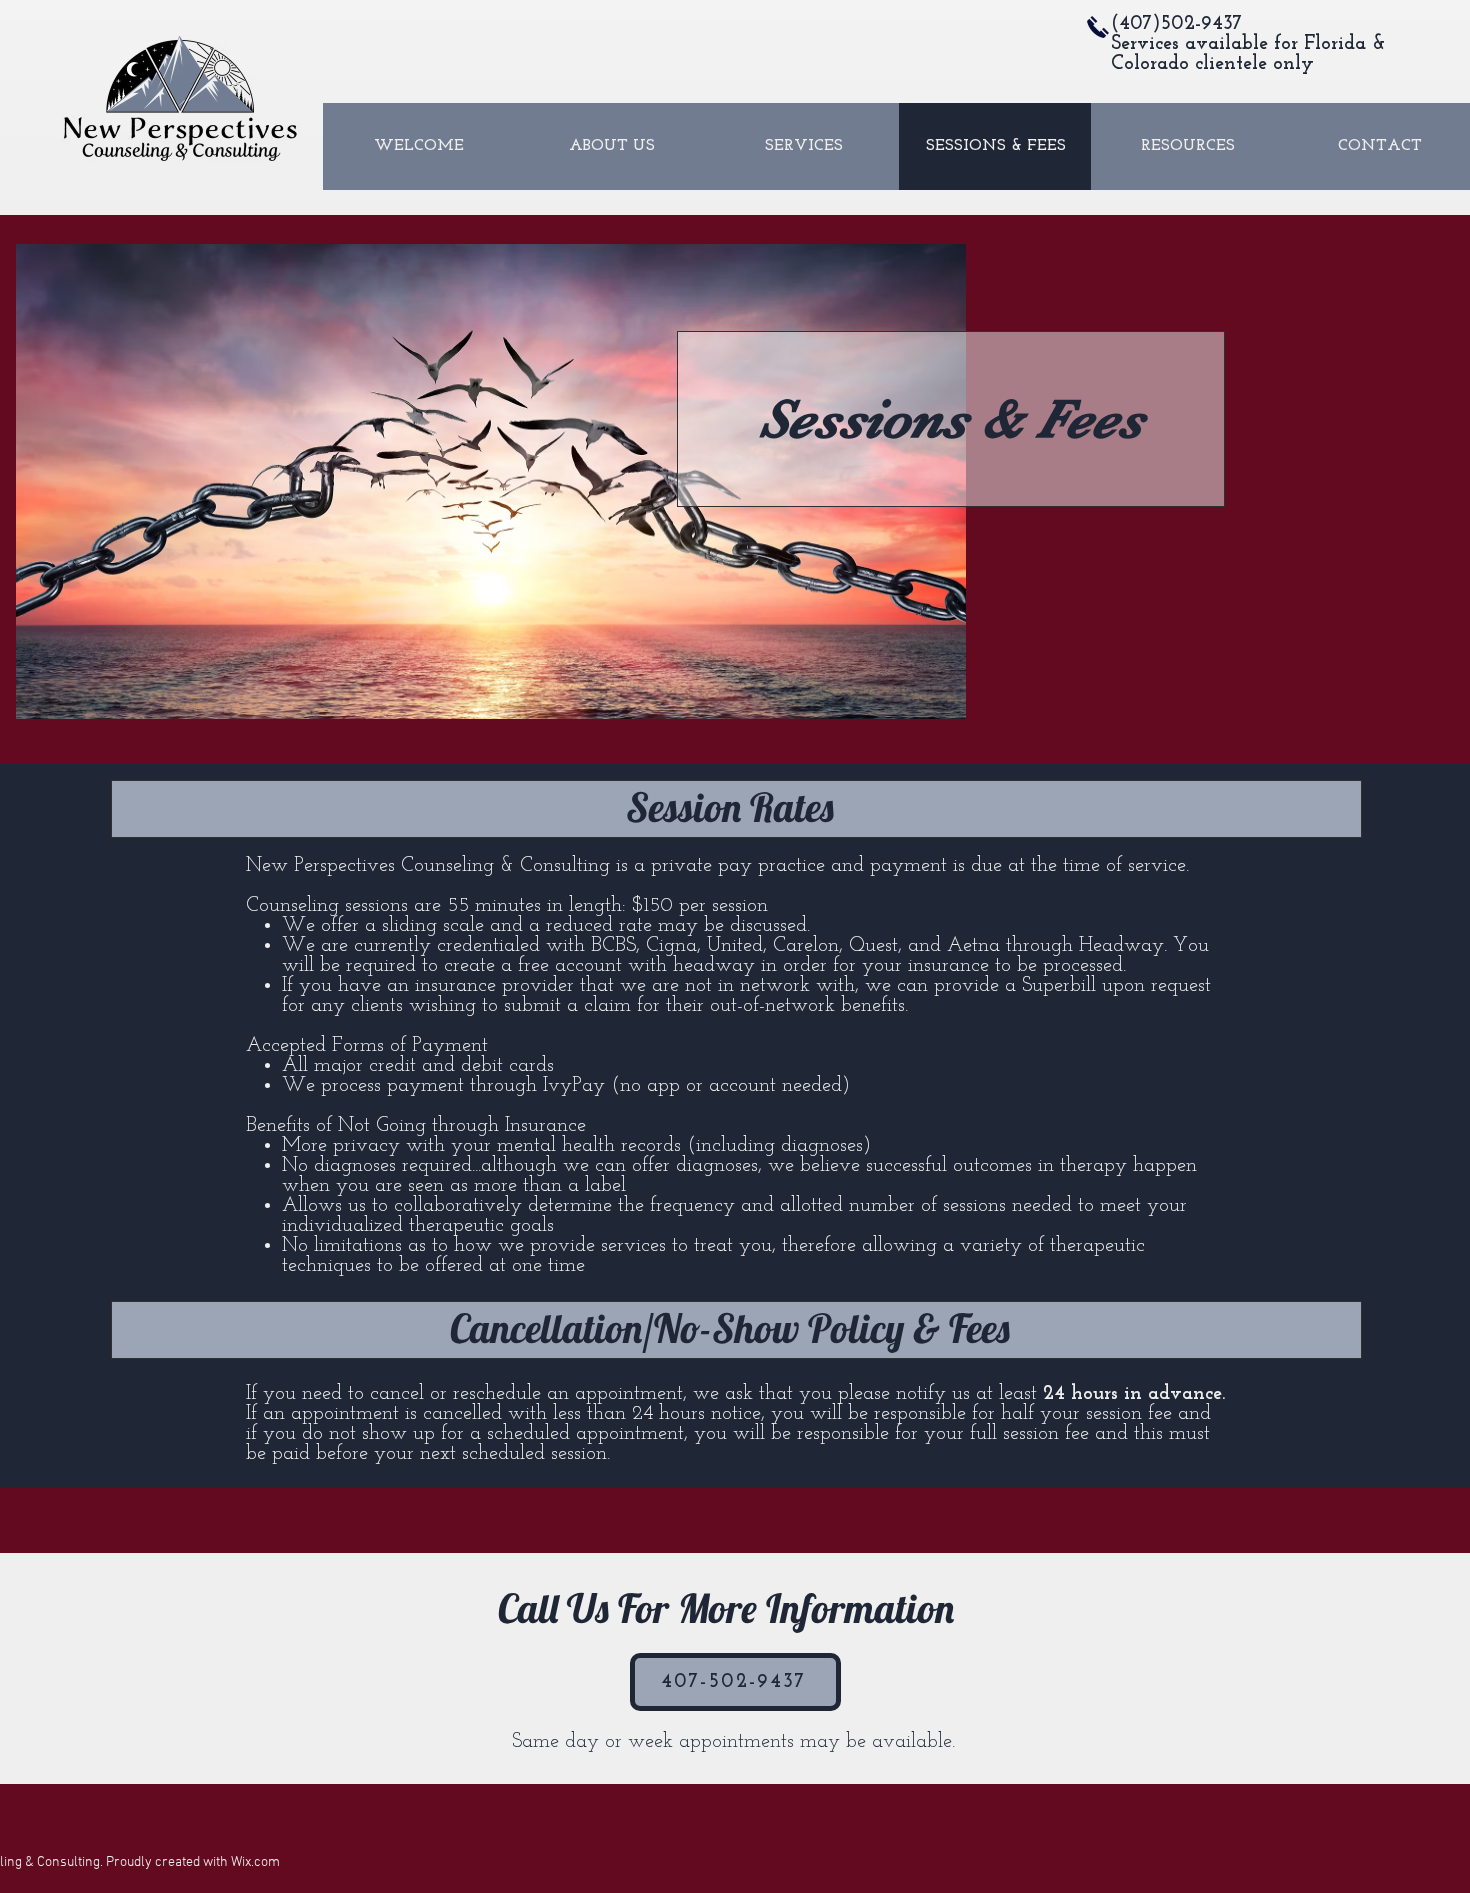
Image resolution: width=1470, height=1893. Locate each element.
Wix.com (255, 1862)
